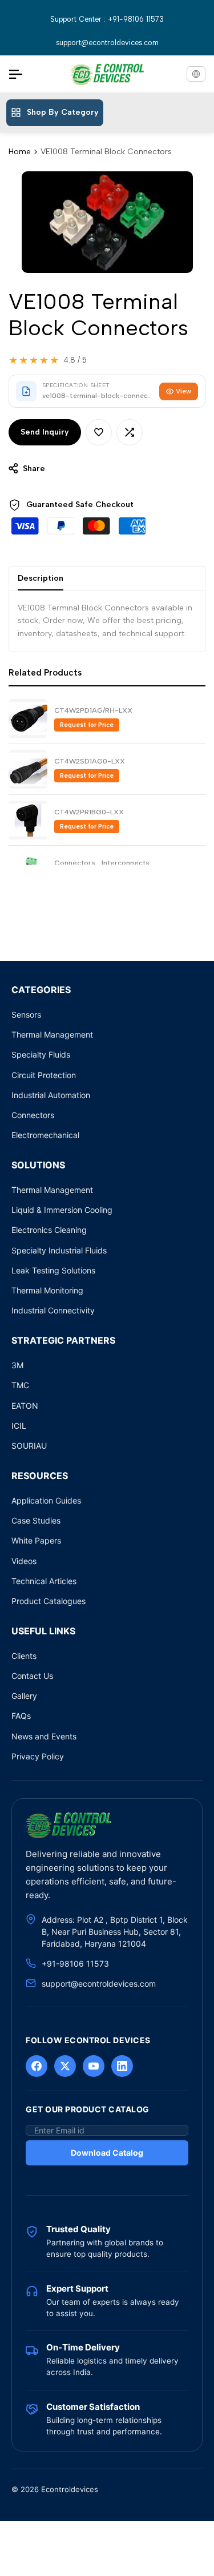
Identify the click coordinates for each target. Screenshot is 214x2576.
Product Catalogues (49, 1601)
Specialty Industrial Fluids (59, 1250)
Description (41, 578)
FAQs (21, 1716)
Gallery (24, 1696)
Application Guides (46, 1500)
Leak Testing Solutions (53, 1270)
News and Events (44, 1736)
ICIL (19, 1426)
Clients (24, 1656)
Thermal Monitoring (47, 1290)
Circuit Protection (44, 1075)
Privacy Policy (38, 1756)
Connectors (33, 1115)
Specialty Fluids (41, 1054)
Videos (24, 1561)
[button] (99, 432)
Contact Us (32, 1676)
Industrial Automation (51, 1095)
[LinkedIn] (122, 2066)
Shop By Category (63, 112)
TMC (20, 1385)
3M (17, 1365)
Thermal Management (52, 1034)
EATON (25, 1406)
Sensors (26, 1014)
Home (20, 152)
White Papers (36, 1540)
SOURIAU (29, 1446)
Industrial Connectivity (53, 1310)
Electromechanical (45, 1135)
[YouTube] (94, 2066)
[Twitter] (65, 2066)
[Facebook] (37, 2066)
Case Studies (36, 1520)
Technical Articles (44, 1581)
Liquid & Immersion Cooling (62, 1210)
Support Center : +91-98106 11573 (107, 19)
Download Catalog (107, 2153)
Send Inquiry (45, 432)
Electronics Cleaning (49, 1230)
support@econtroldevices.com (107, 43)
